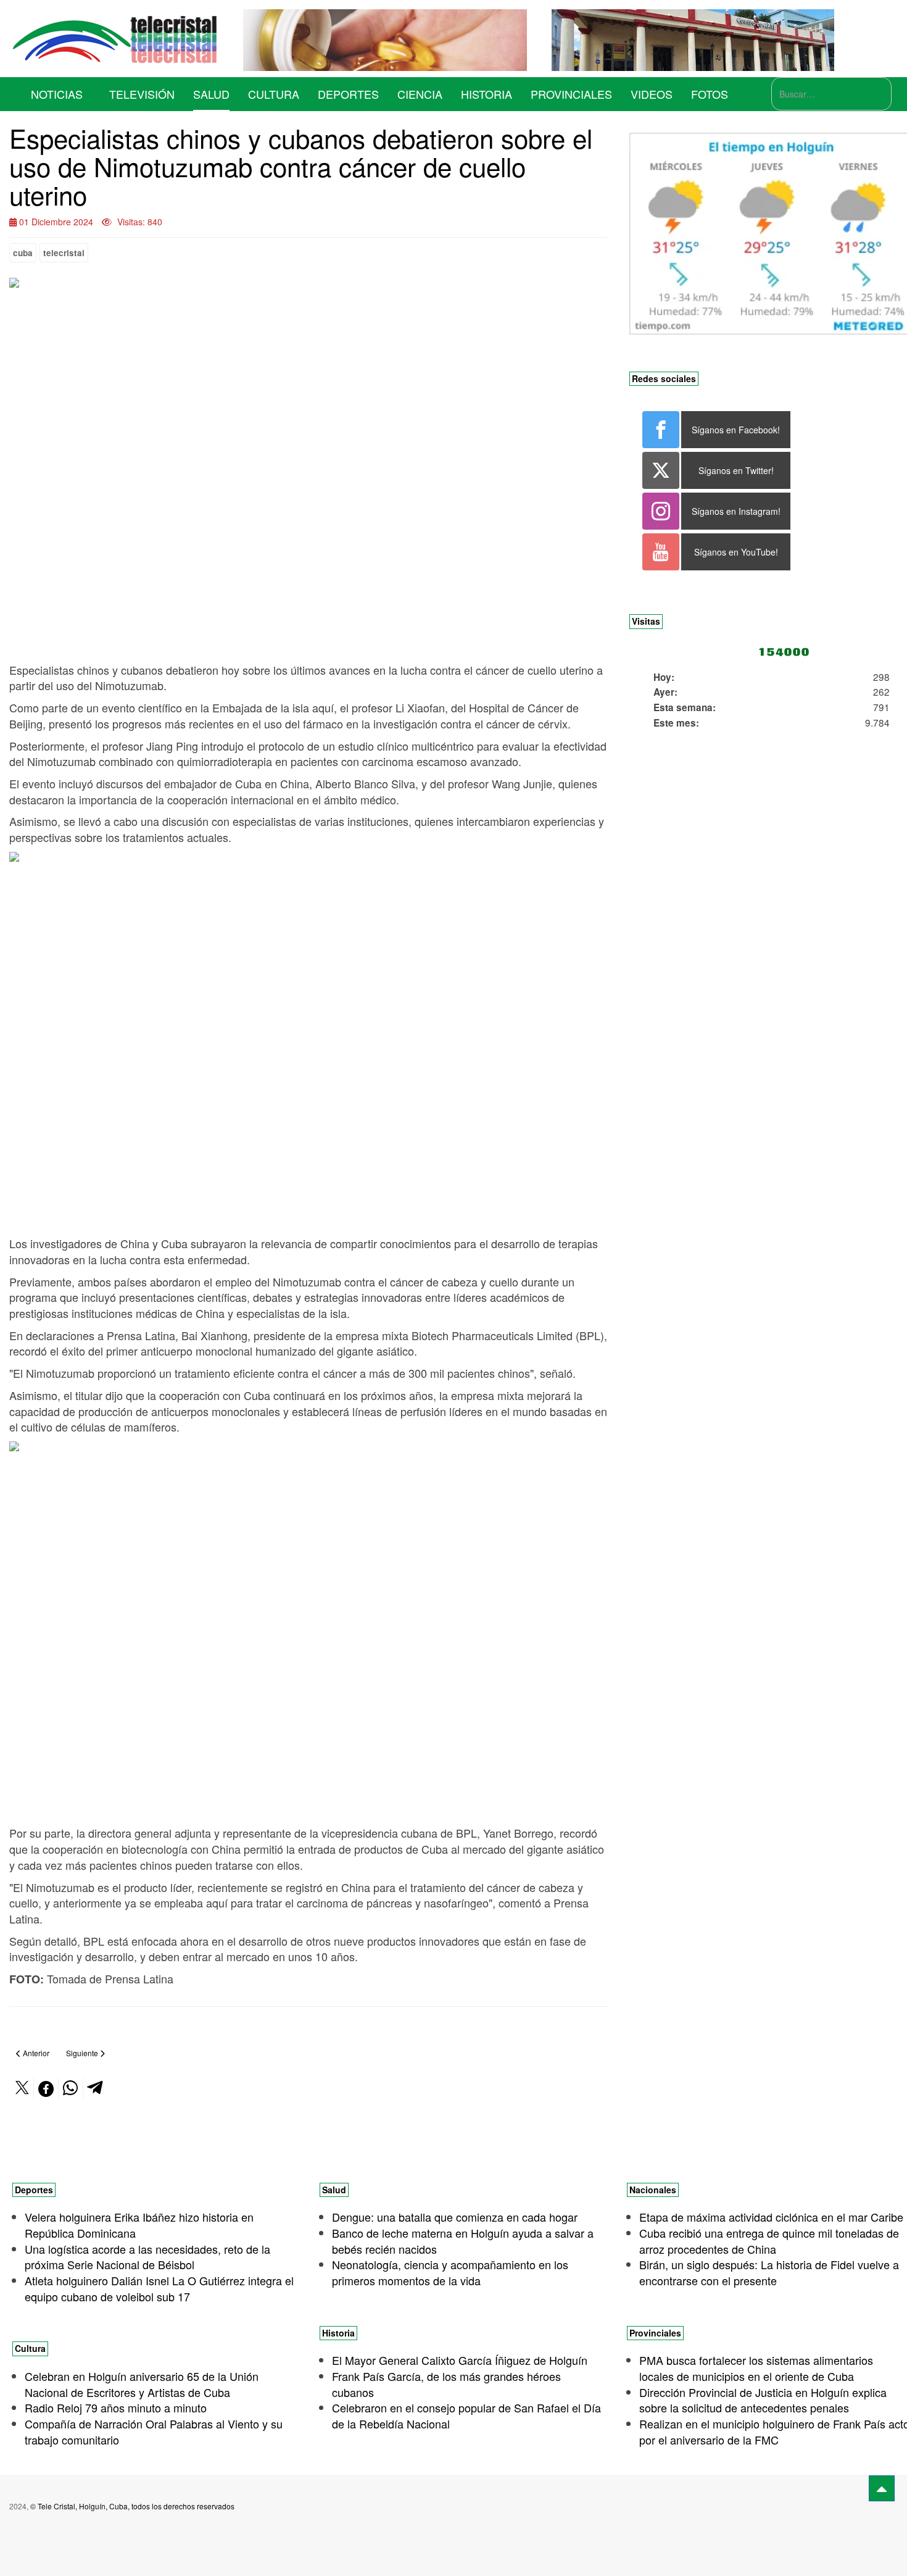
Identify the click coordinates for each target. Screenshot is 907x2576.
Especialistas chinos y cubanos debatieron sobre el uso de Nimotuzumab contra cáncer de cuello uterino (301, 166)
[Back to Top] (882, 2488)
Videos (652, 94)
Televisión (142, 94)
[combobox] (831, 94)
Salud (211, 94)
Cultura (274, 94)
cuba (23, 253)
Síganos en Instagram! (736, 511)
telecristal (64, 253)
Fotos (710, 94)
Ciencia (420, 94)
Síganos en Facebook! (736, 430)
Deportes (348, 94)
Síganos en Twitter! (736, 470)
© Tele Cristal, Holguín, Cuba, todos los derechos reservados (132, 2506)
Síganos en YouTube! (736, 552)
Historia (487, 94)
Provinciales (571, 94)
